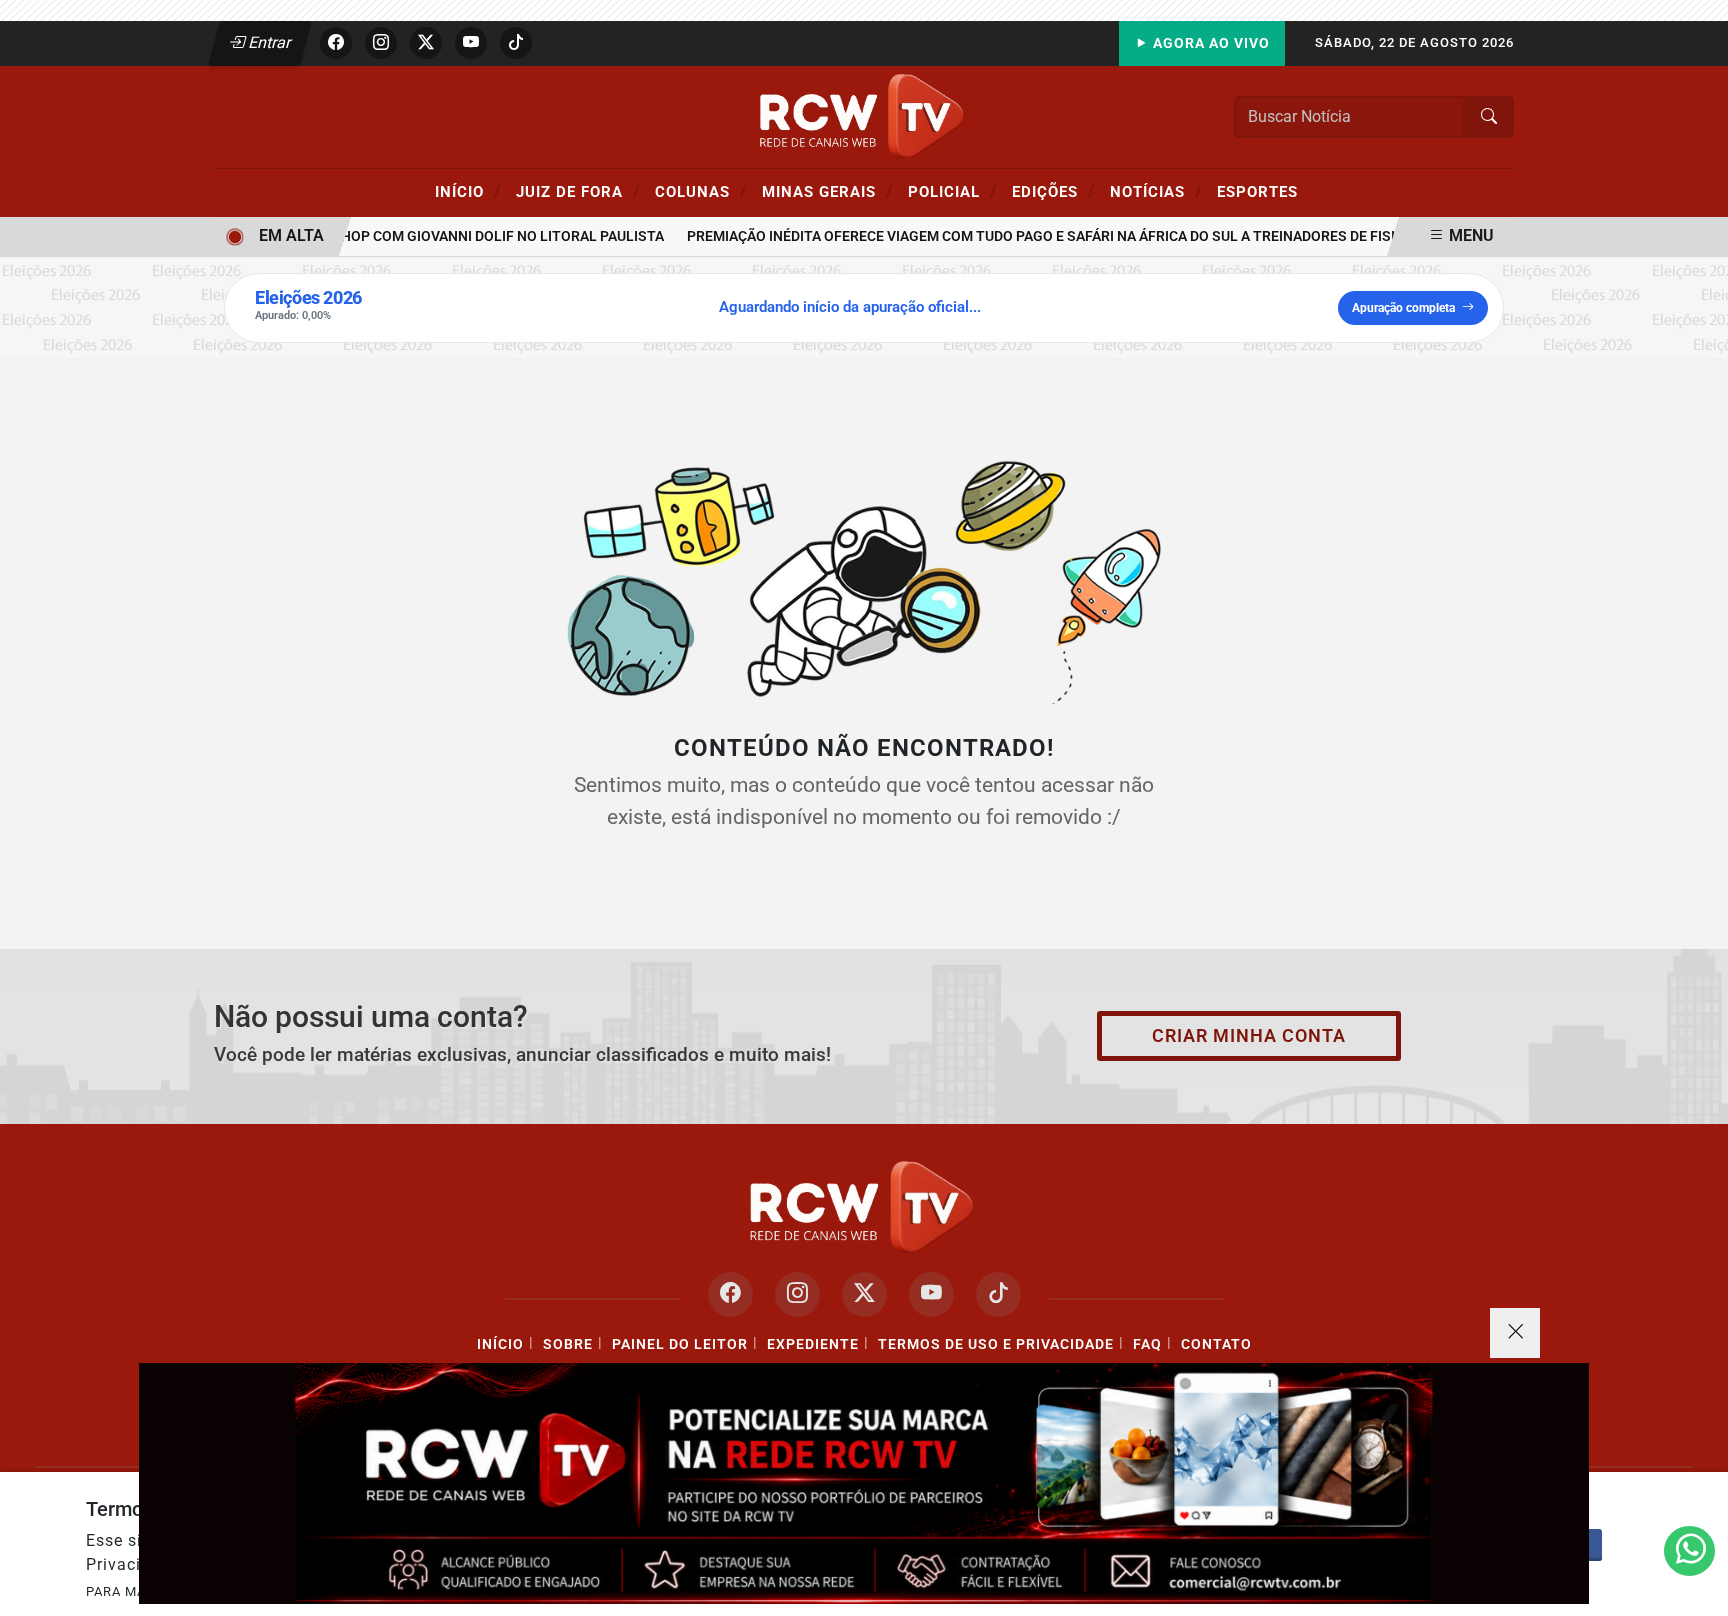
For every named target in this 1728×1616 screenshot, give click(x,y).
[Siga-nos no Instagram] (797, 1294)
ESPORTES (1257, 192)
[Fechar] (1515, 1333)
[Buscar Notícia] (1489, 117)
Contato (1216, 1344)
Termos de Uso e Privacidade (996, 1344)
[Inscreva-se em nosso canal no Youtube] (931, 1294)
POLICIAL (952, 191)
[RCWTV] (864, 115)
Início (468, 191)
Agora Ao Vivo (1209, 43)
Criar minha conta (1249, 1036)
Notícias (1156, 191)
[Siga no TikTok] (516, 43)
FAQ (1147, 1344)
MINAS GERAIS (827, 191)
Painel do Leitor (680, 1344)
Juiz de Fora (578, 191)
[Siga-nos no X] (864, 1294)
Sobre (568, 1344)
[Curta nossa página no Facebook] (730, 1294)
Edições (1053, 191)
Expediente (813, 1344)
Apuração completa (1403, 308)
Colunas (701, 191)
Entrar (268, 42)
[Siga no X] (426, 43)
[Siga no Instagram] (381, 43)
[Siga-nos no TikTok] (998, 1294)
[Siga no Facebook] (336, 43)
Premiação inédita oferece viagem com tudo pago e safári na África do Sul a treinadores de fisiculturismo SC (1078, 236)
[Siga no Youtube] (471, 43)
